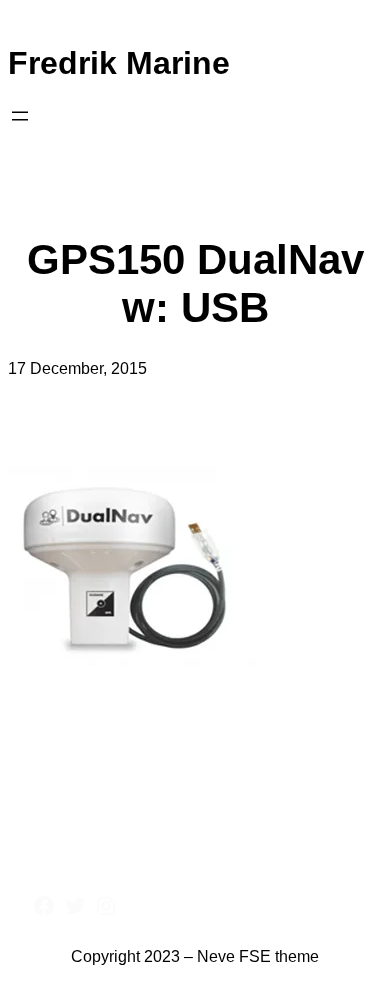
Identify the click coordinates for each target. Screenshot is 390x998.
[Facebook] (44, 906)
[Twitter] (75, 906)
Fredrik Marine (119, 63)
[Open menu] (20, 116)
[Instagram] (106, 906)
